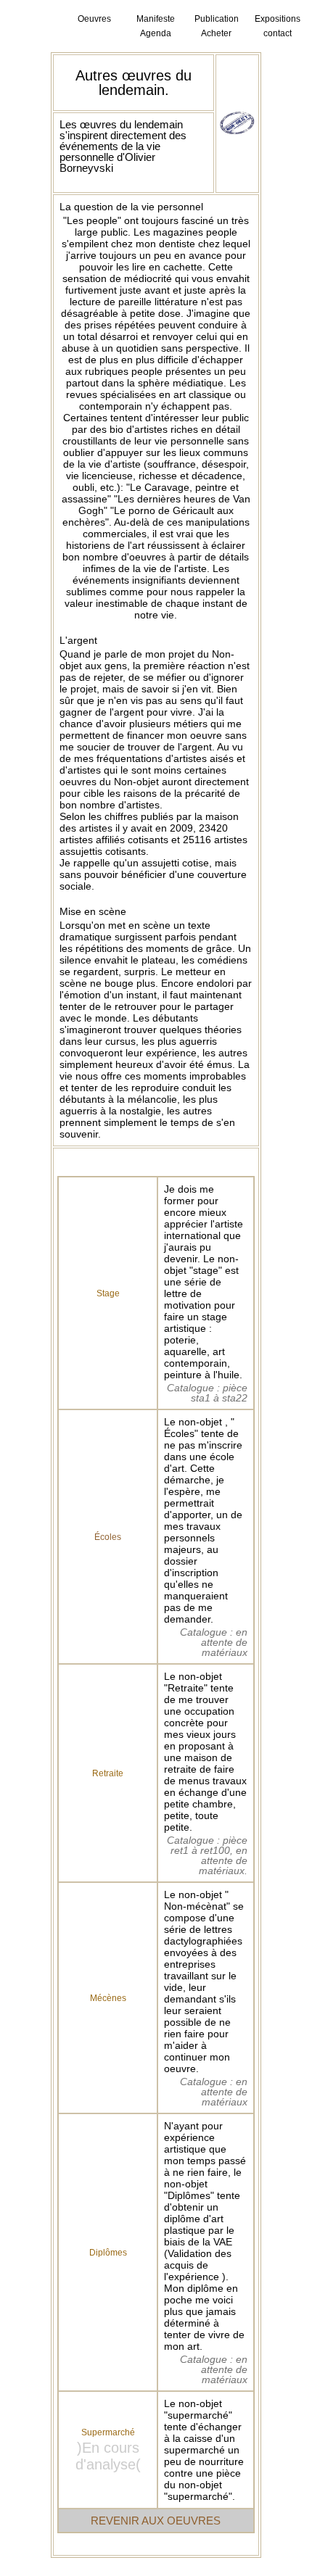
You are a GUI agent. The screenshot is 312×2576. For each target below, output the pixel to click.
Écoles (108, 1537)
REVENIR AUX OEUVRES (156, 2521)
